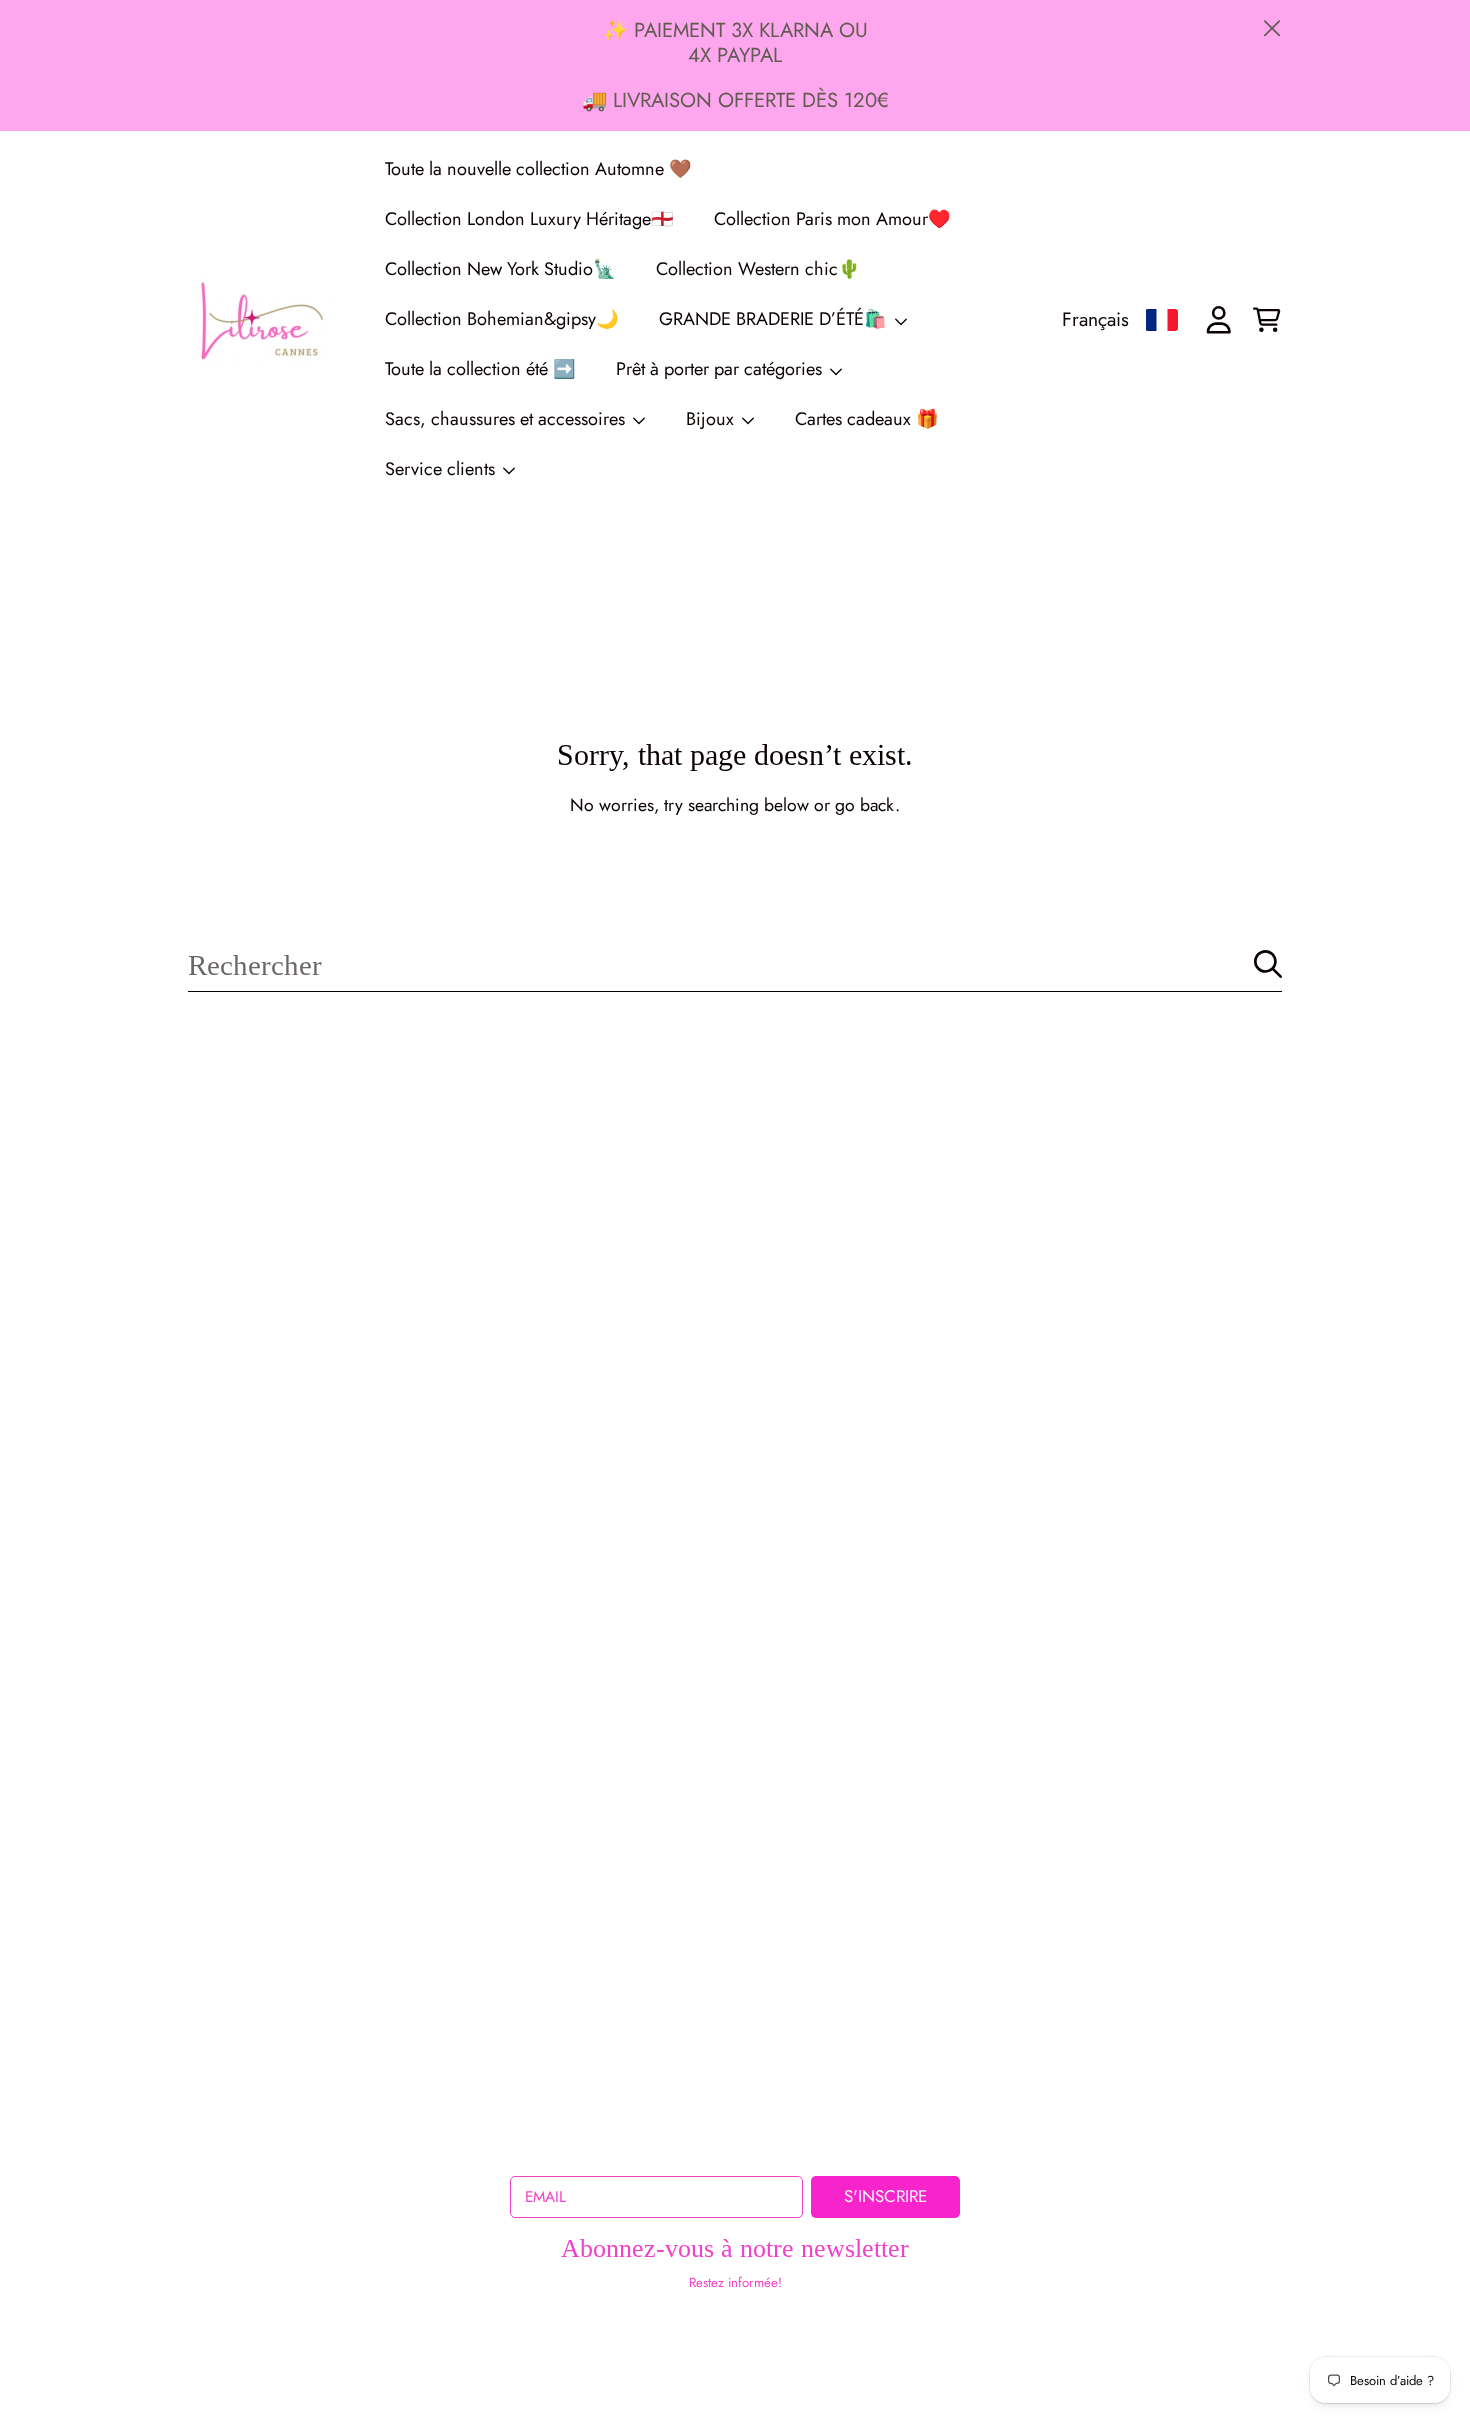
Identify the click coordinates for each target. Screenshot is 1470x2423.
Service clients (442, 469)
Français (1095, 319)
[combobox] (735, 964)
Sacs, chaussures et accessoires (507, 419)
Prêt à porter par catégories (721, 369)
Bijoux (712, 419)
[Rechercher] (1268, 964)
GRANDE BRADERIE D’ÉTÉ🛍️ (775, 319)
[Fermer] (1272, 28)
